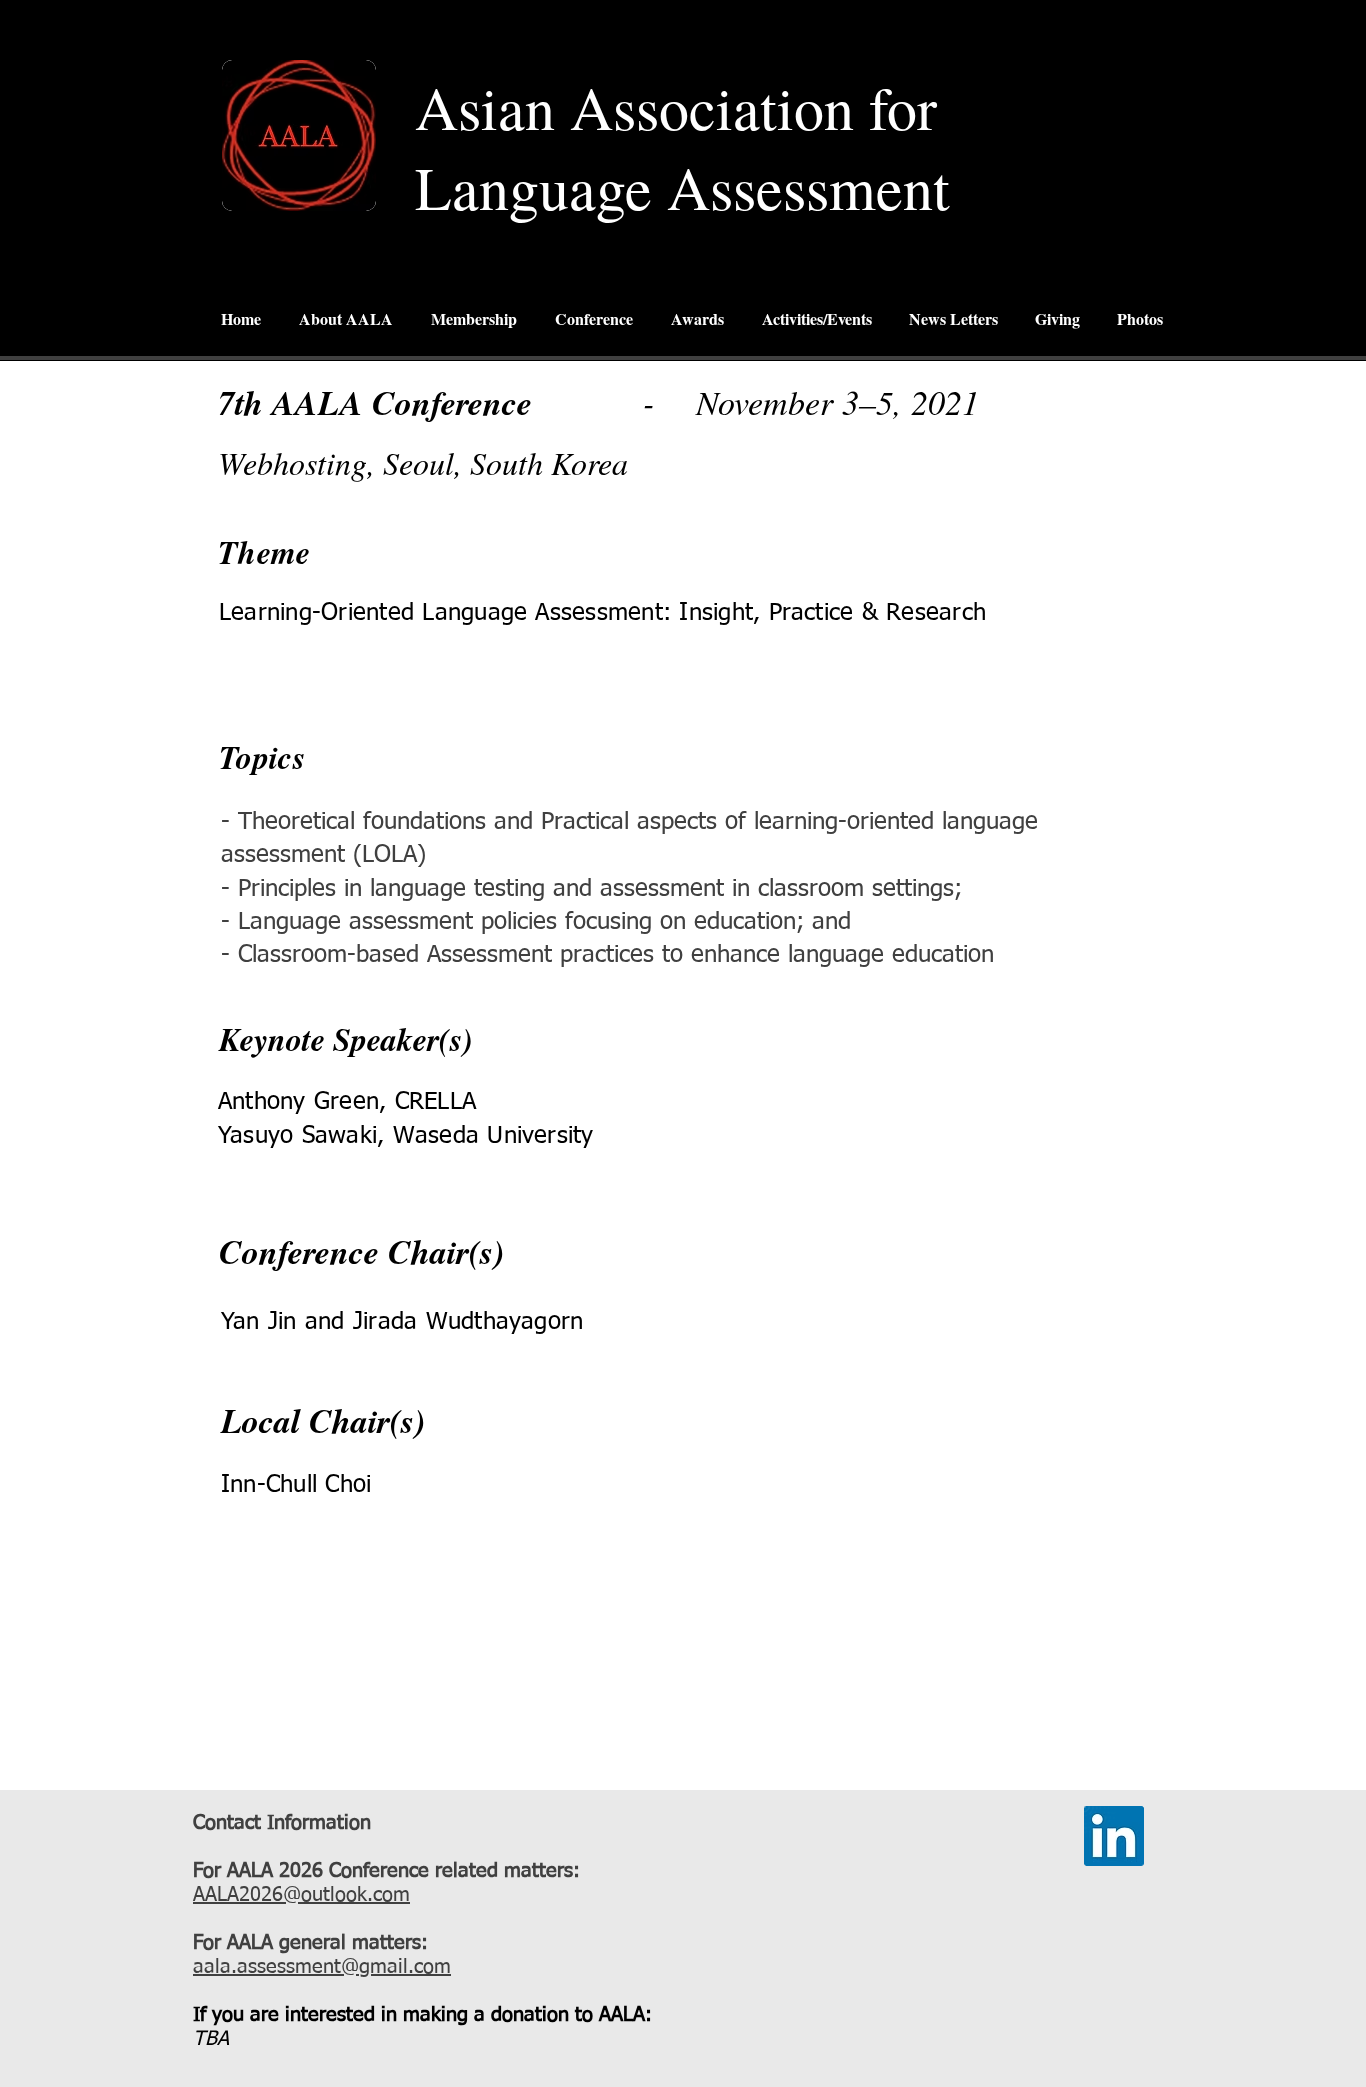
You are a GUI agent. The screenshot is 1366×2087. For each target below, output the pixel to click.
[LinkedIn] (1114, 1836)
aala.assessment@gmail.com (322, 1967)
